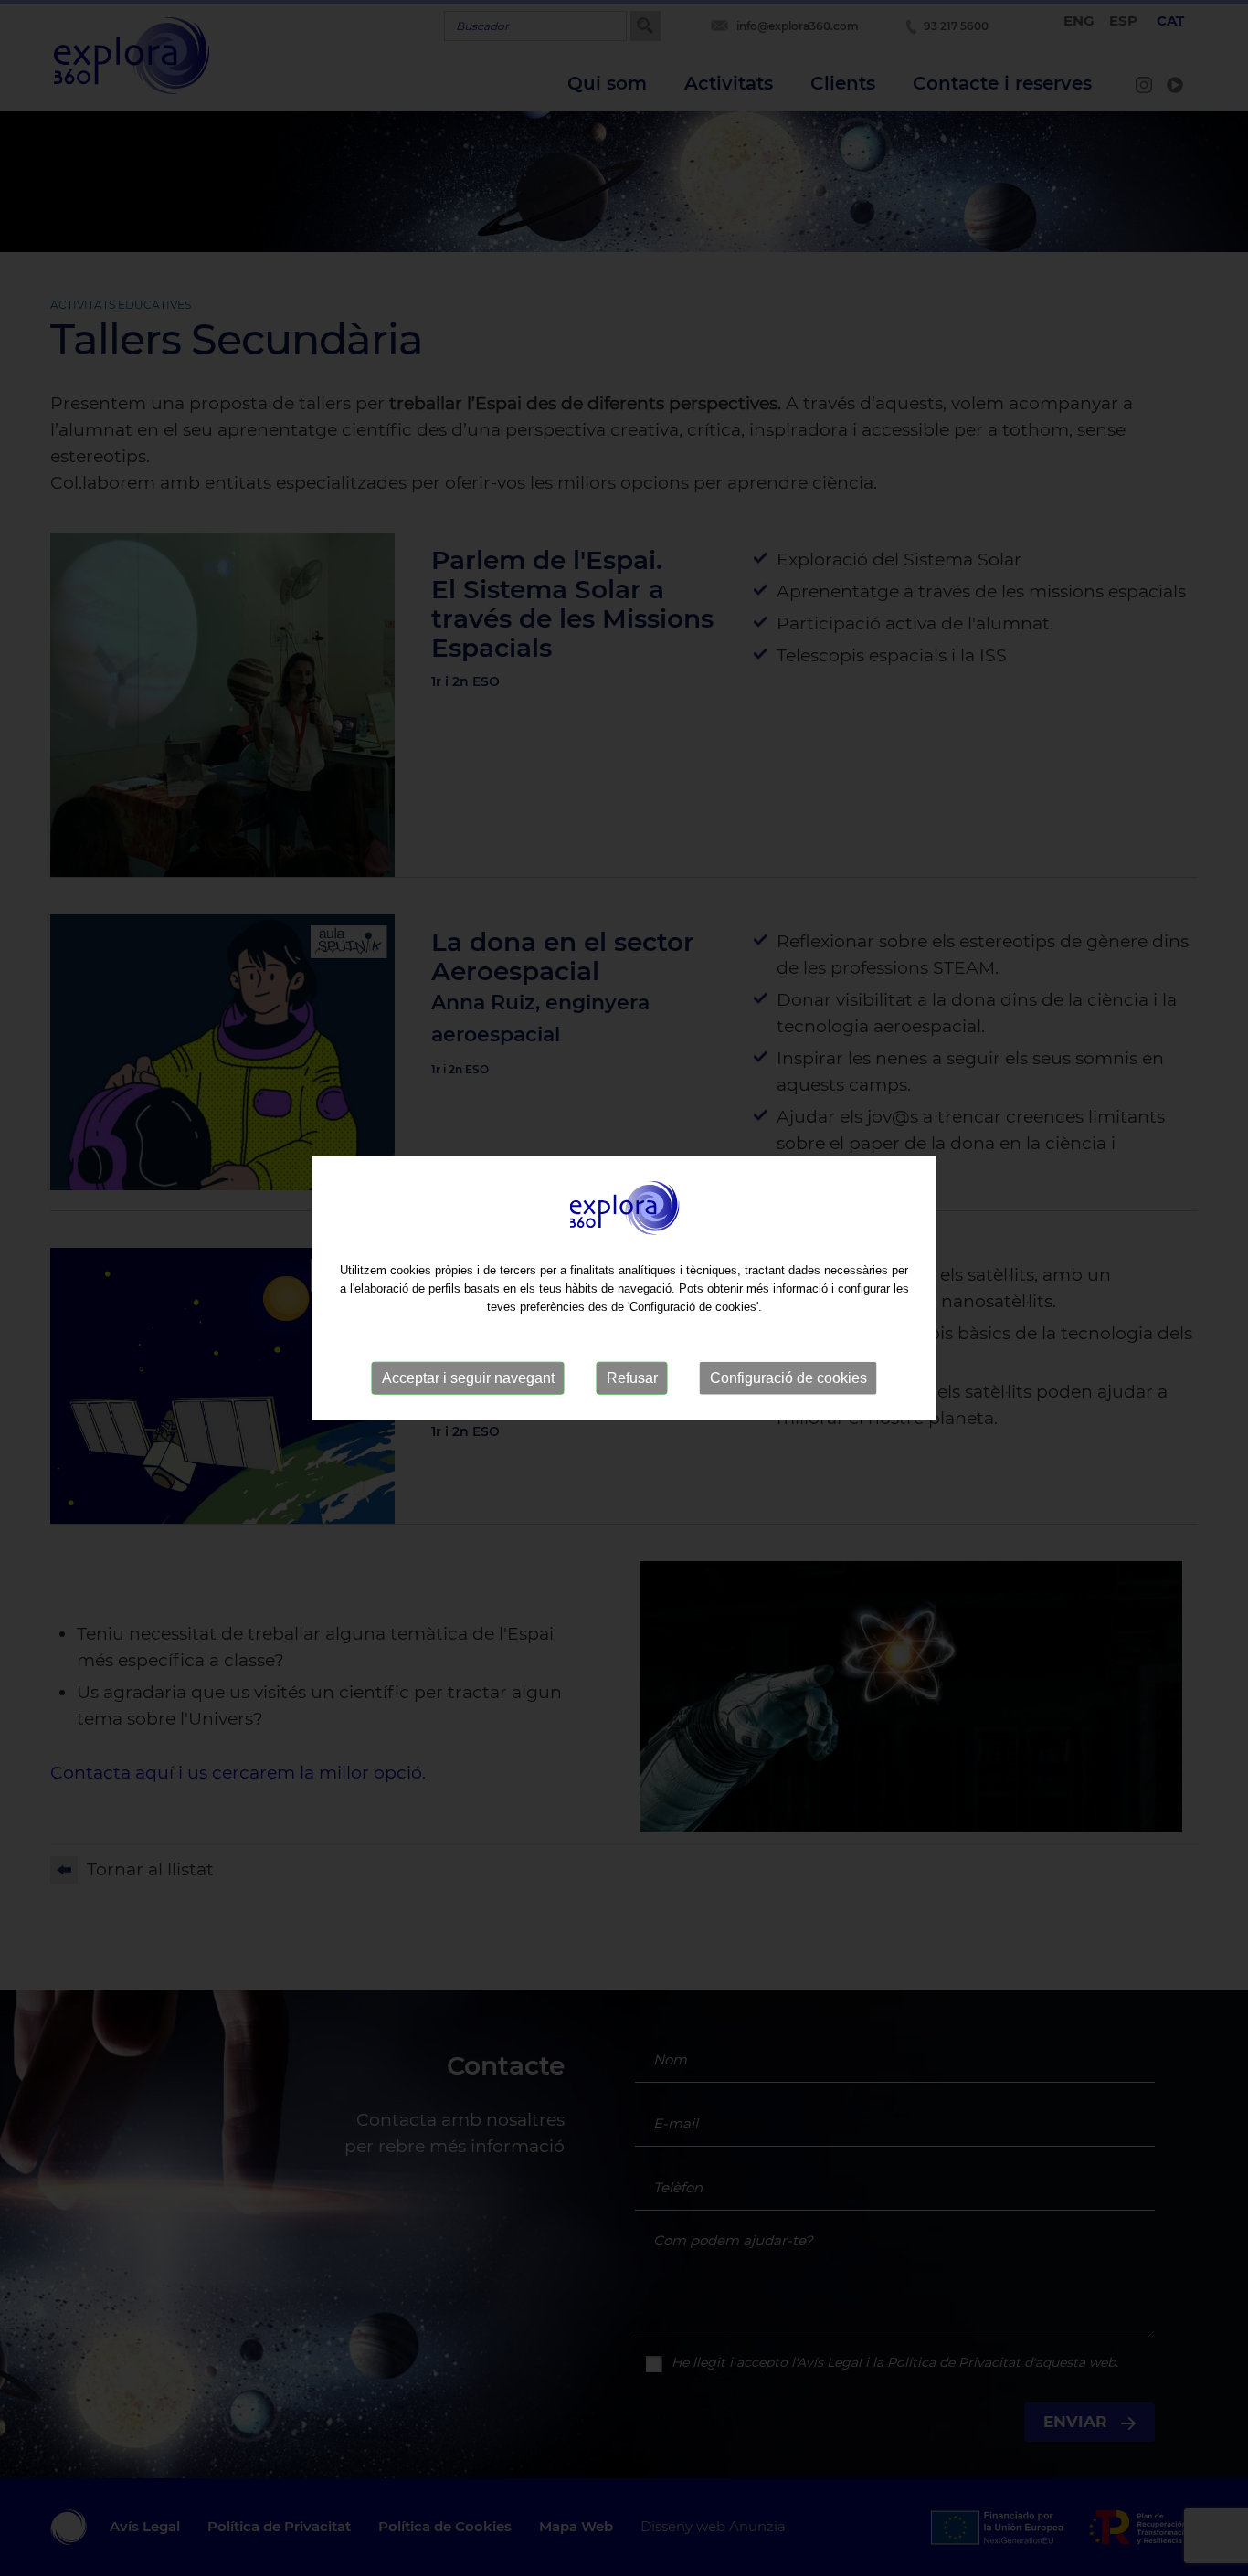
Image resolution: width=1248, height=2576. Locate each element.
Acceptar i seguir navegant (468, 1378)
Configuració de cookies (788, 1378)
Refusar (632, 1378)
